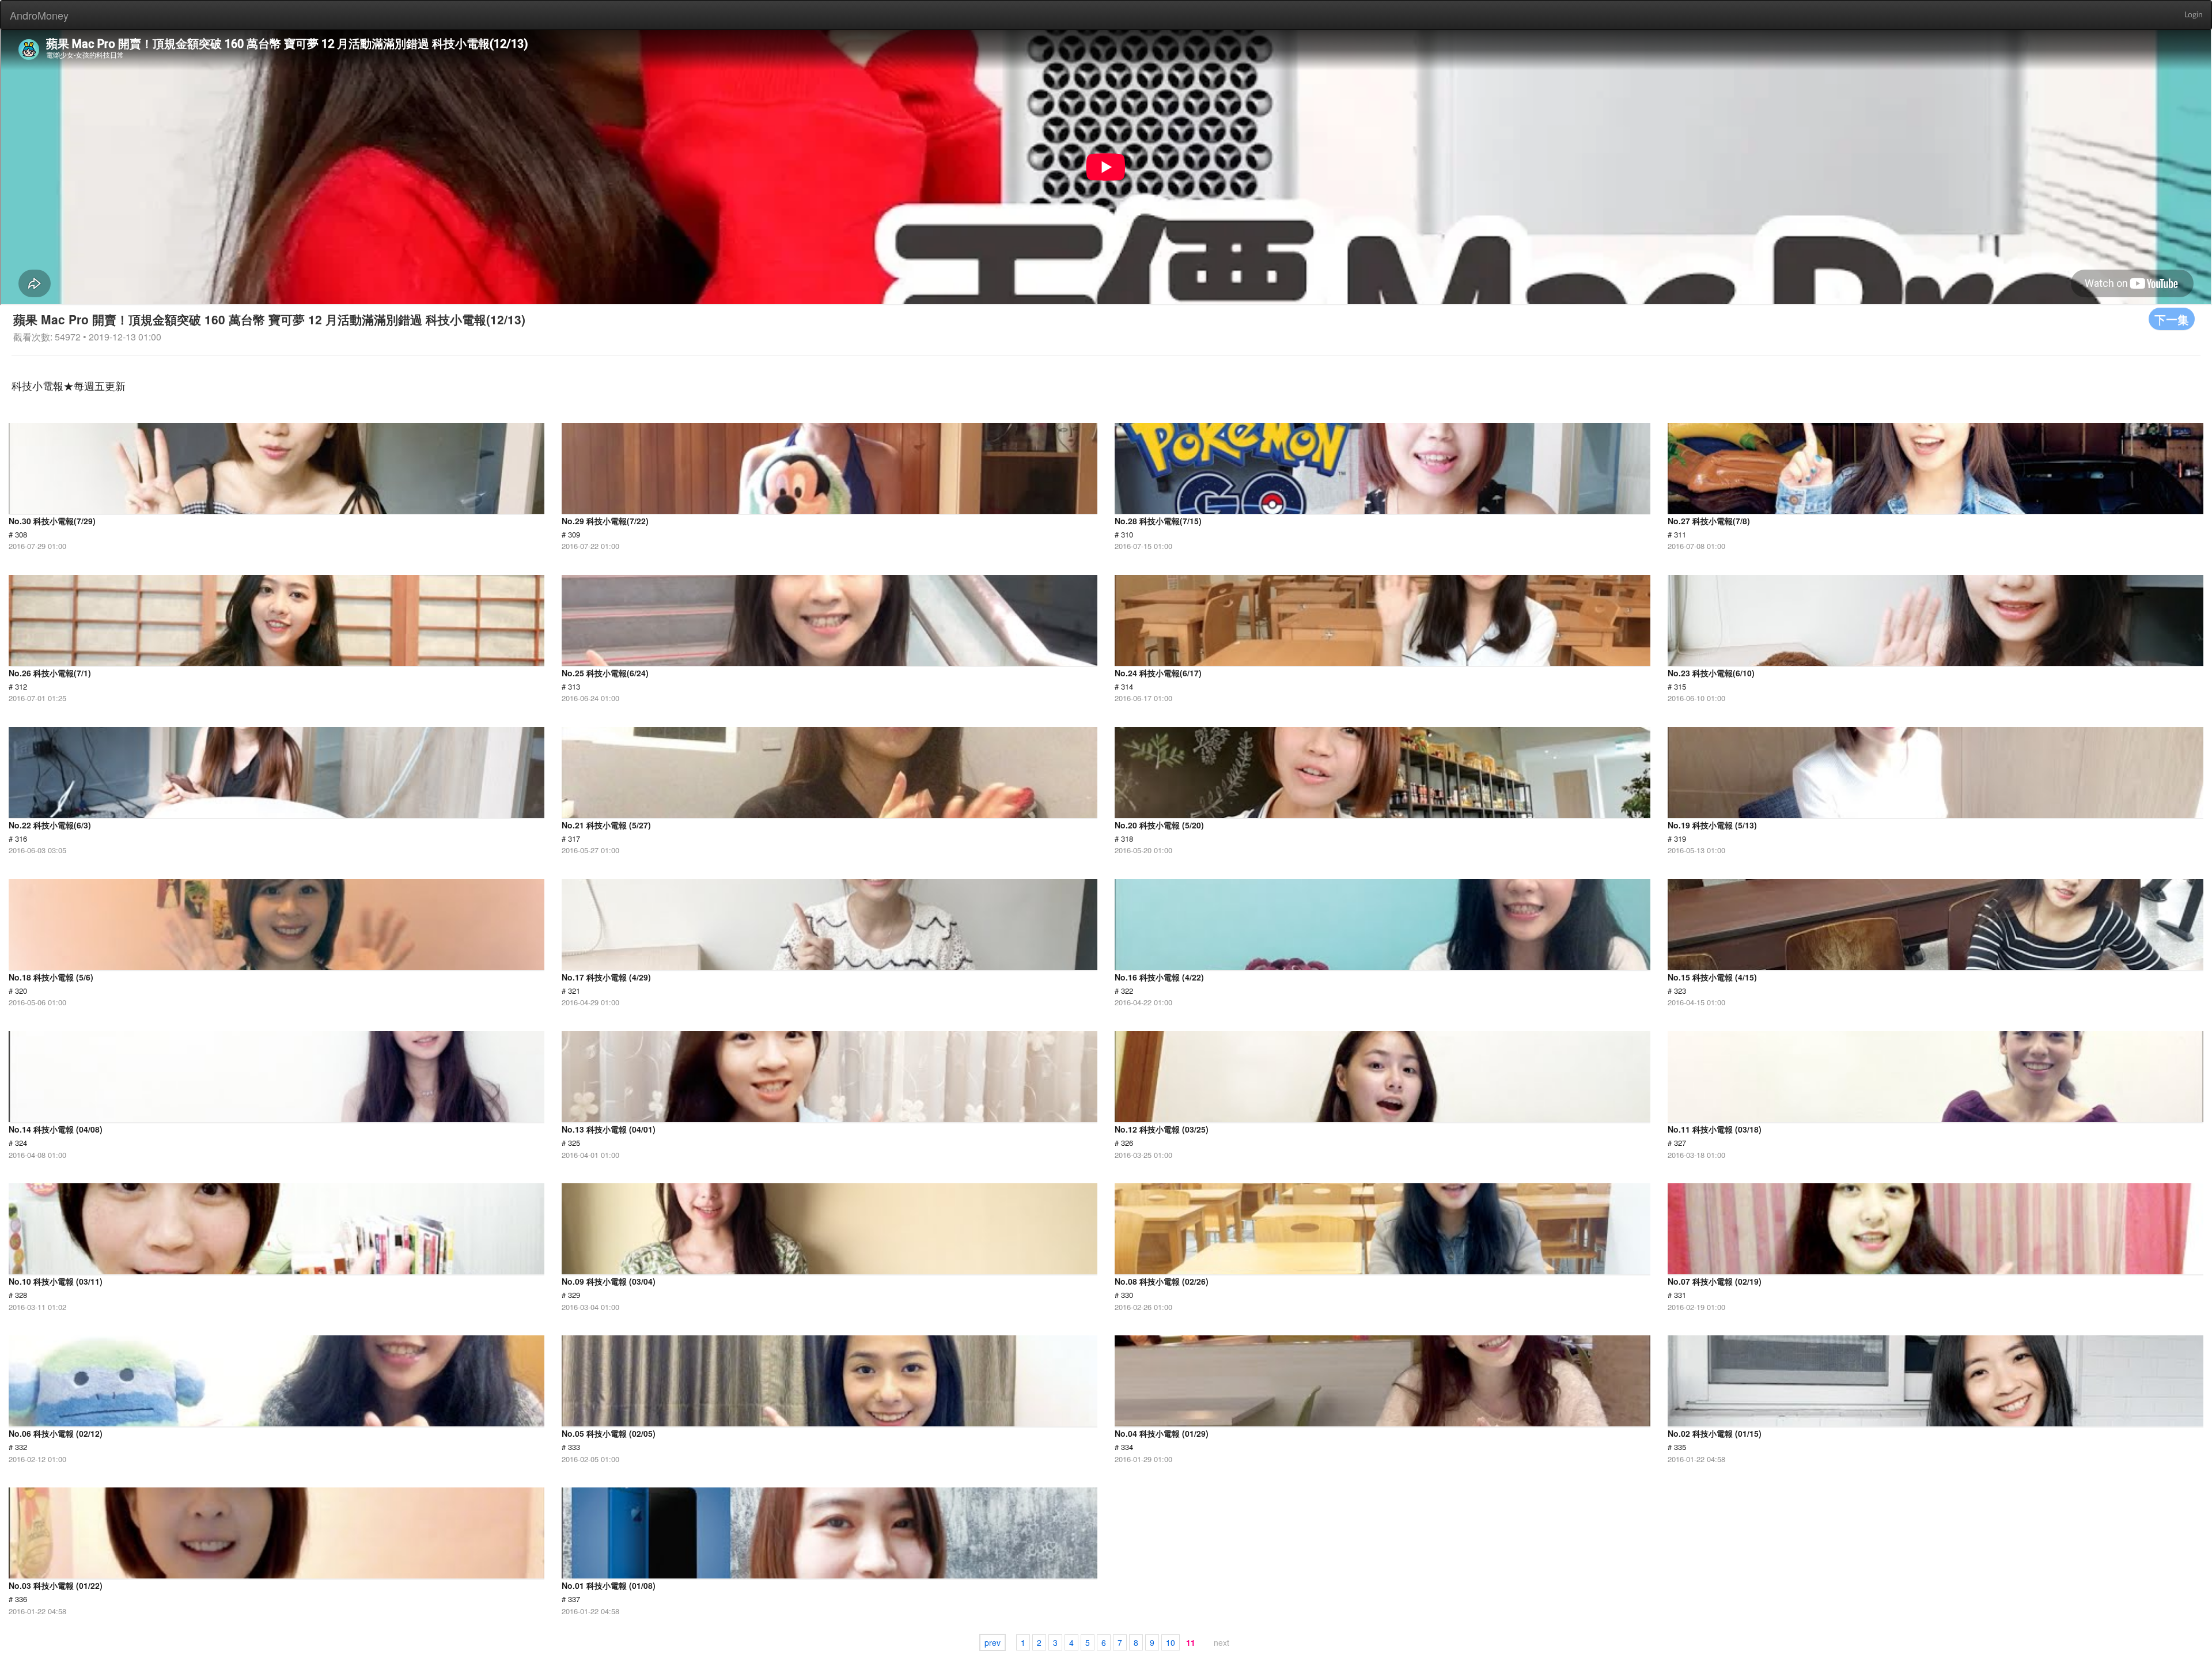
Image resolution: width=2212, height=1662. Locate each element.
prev (993, 1642)
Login (2194, 15)
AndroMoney (39, 15)
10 (1171, 1642)
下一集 (2172, 319)
